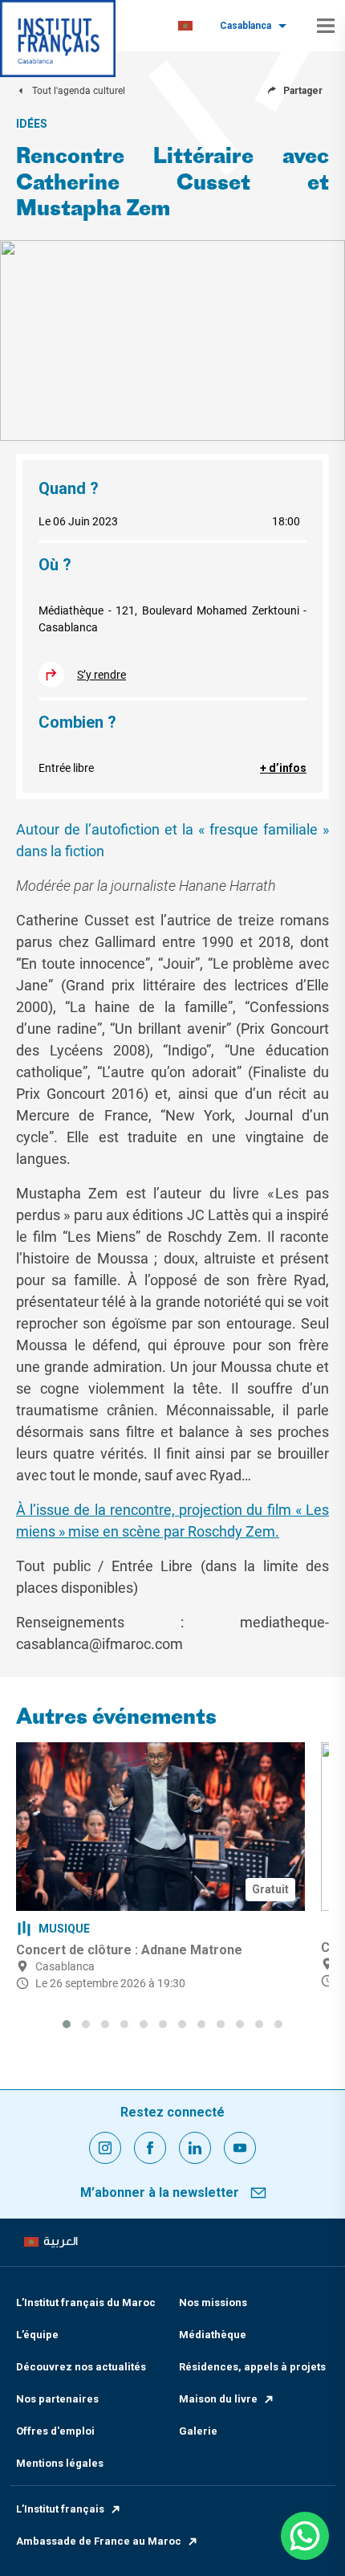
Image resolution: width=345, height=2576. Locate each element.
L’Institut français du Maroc (86, 2302)
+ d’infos (283, 768)
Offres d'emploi (55, 2431)
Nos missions (213, 2302)
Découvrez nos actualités (81, 2367)
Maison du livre (218, 2399)
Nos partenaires (57, 2399)
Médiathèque (213, 2335)
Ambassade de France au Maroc (99, 2541)
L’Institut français (60, 2509)
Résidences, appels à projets (252, 2367)
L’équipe (37, 2335)
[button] (67, 2024)
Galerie (198, 2431)
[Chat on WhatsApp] (305, 2536)
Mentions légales (60, 2463)
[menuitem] (185, 26)
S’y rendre (101, 675)
